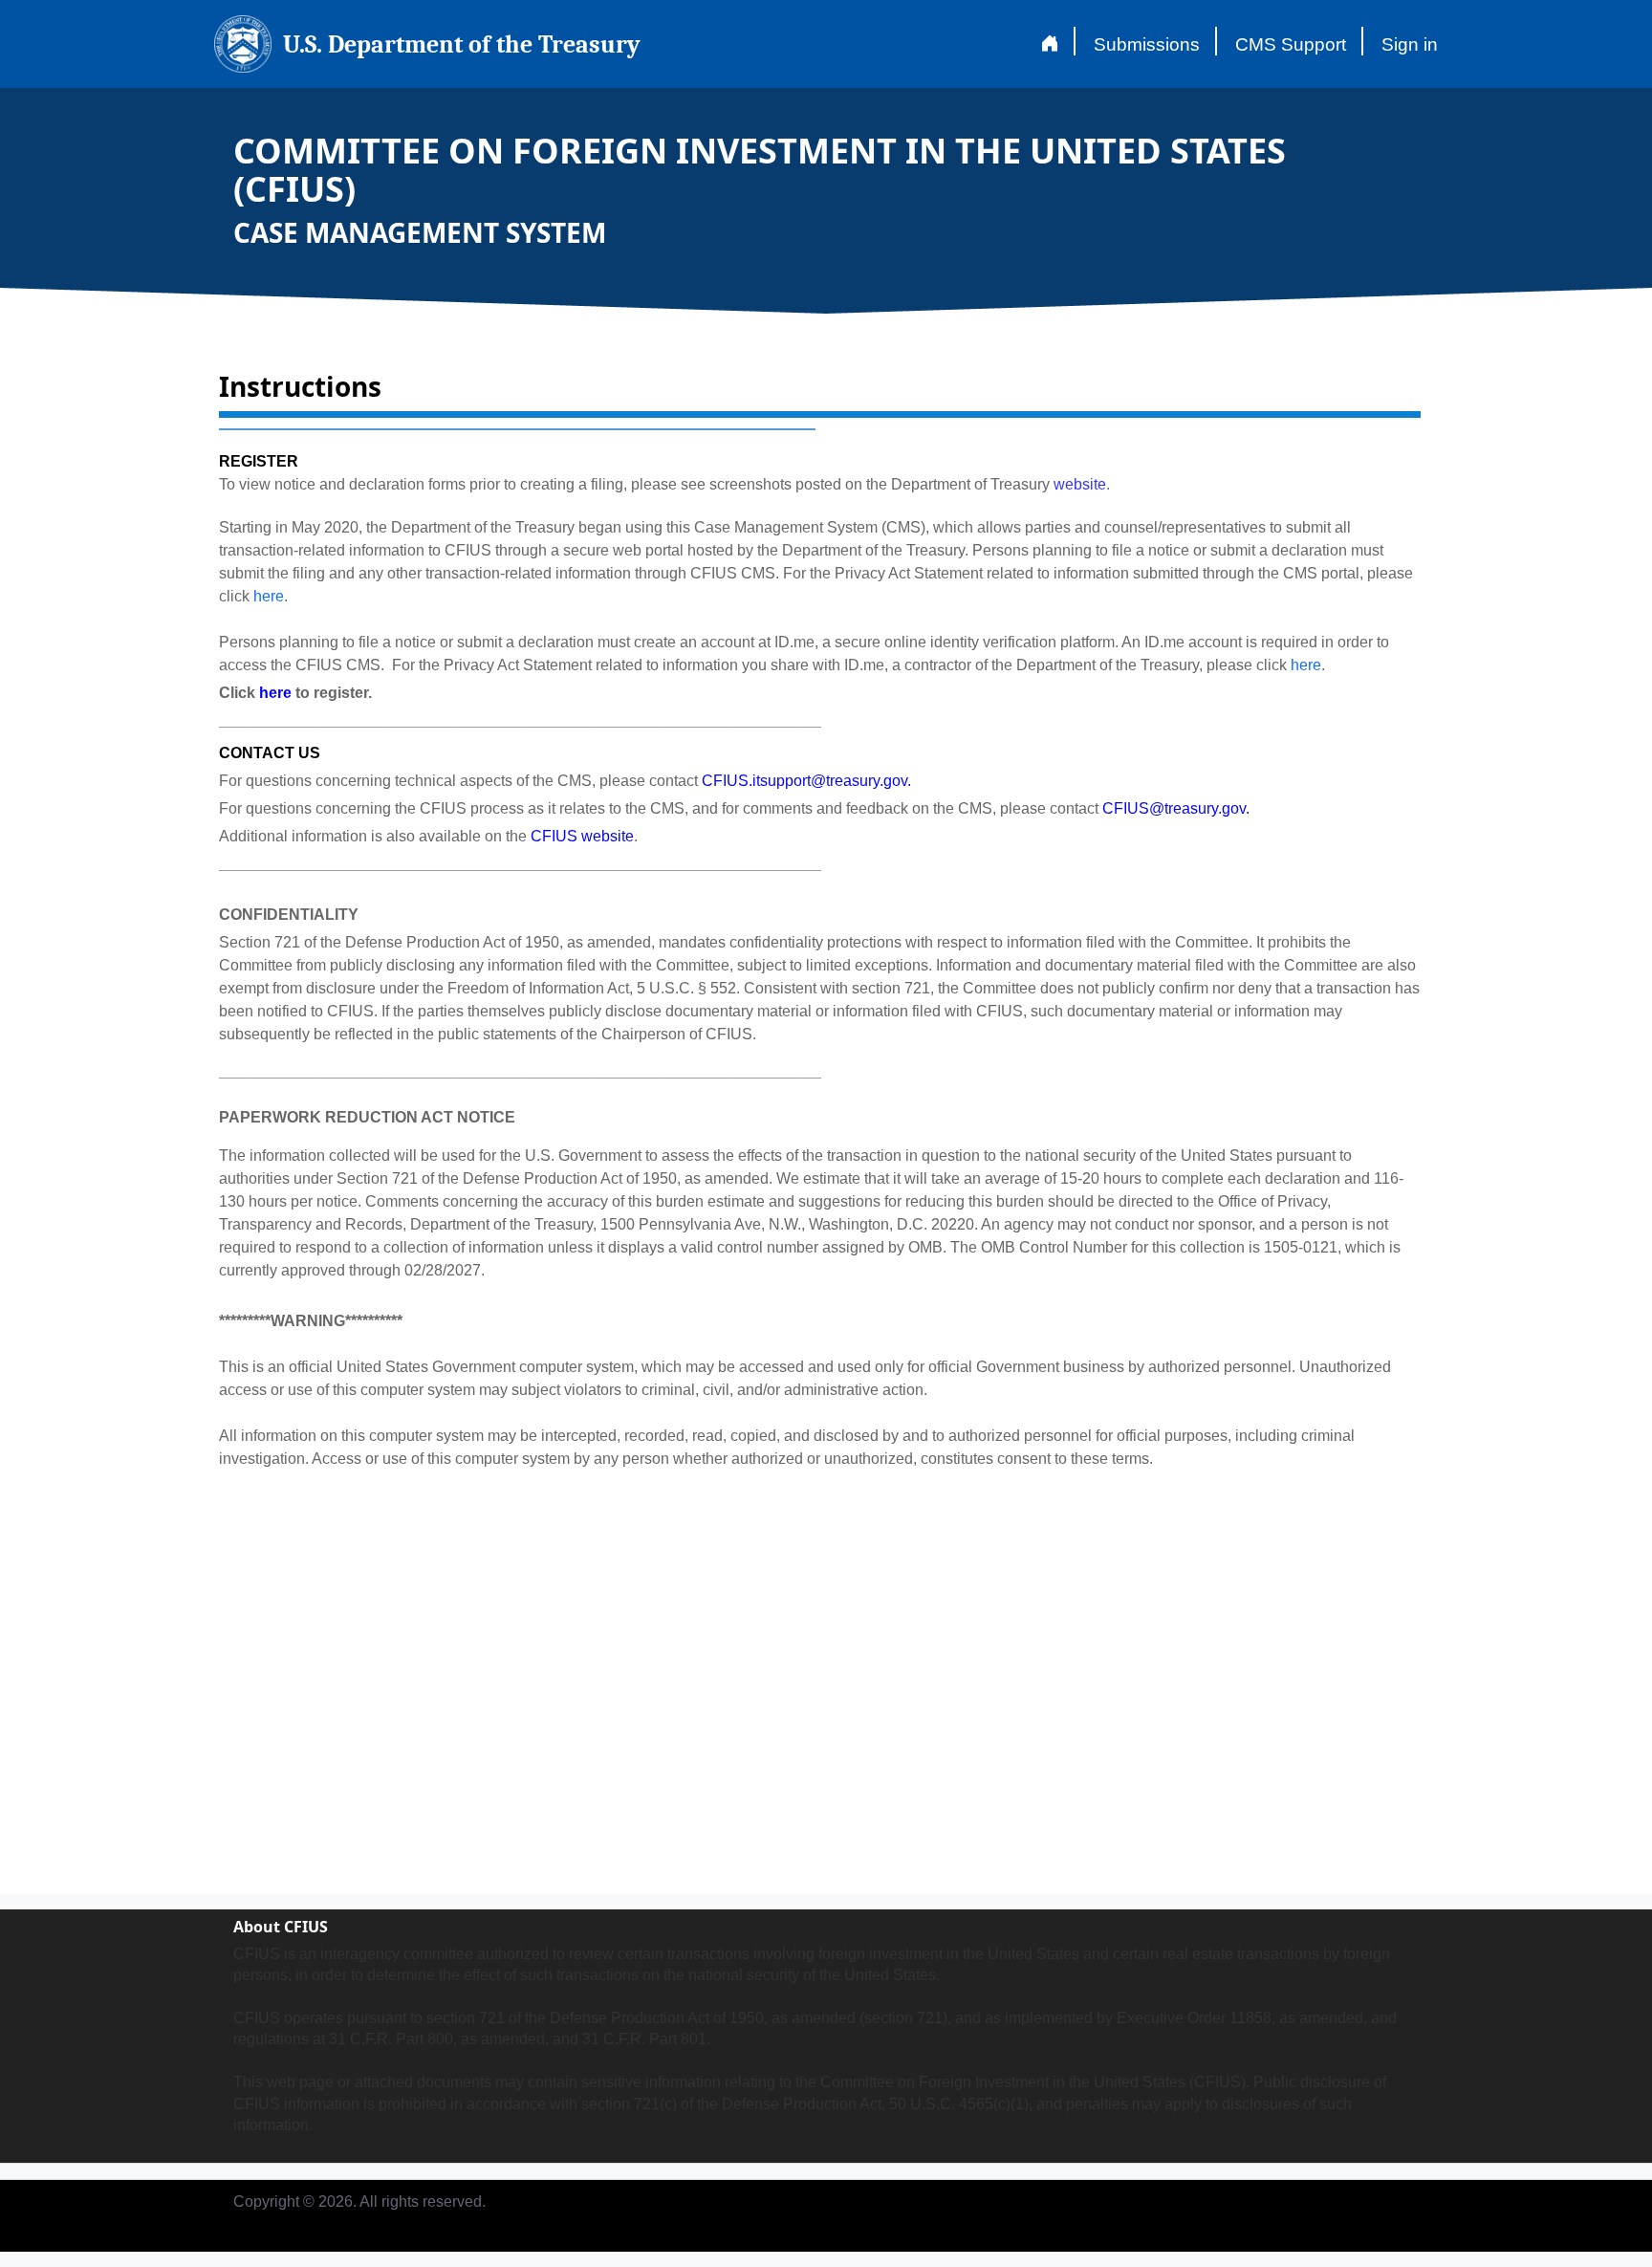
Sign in (1410, 44)
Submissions (1147, 44)
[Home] (1049, 44)
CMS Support (1291, 44)
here (269, 596)
